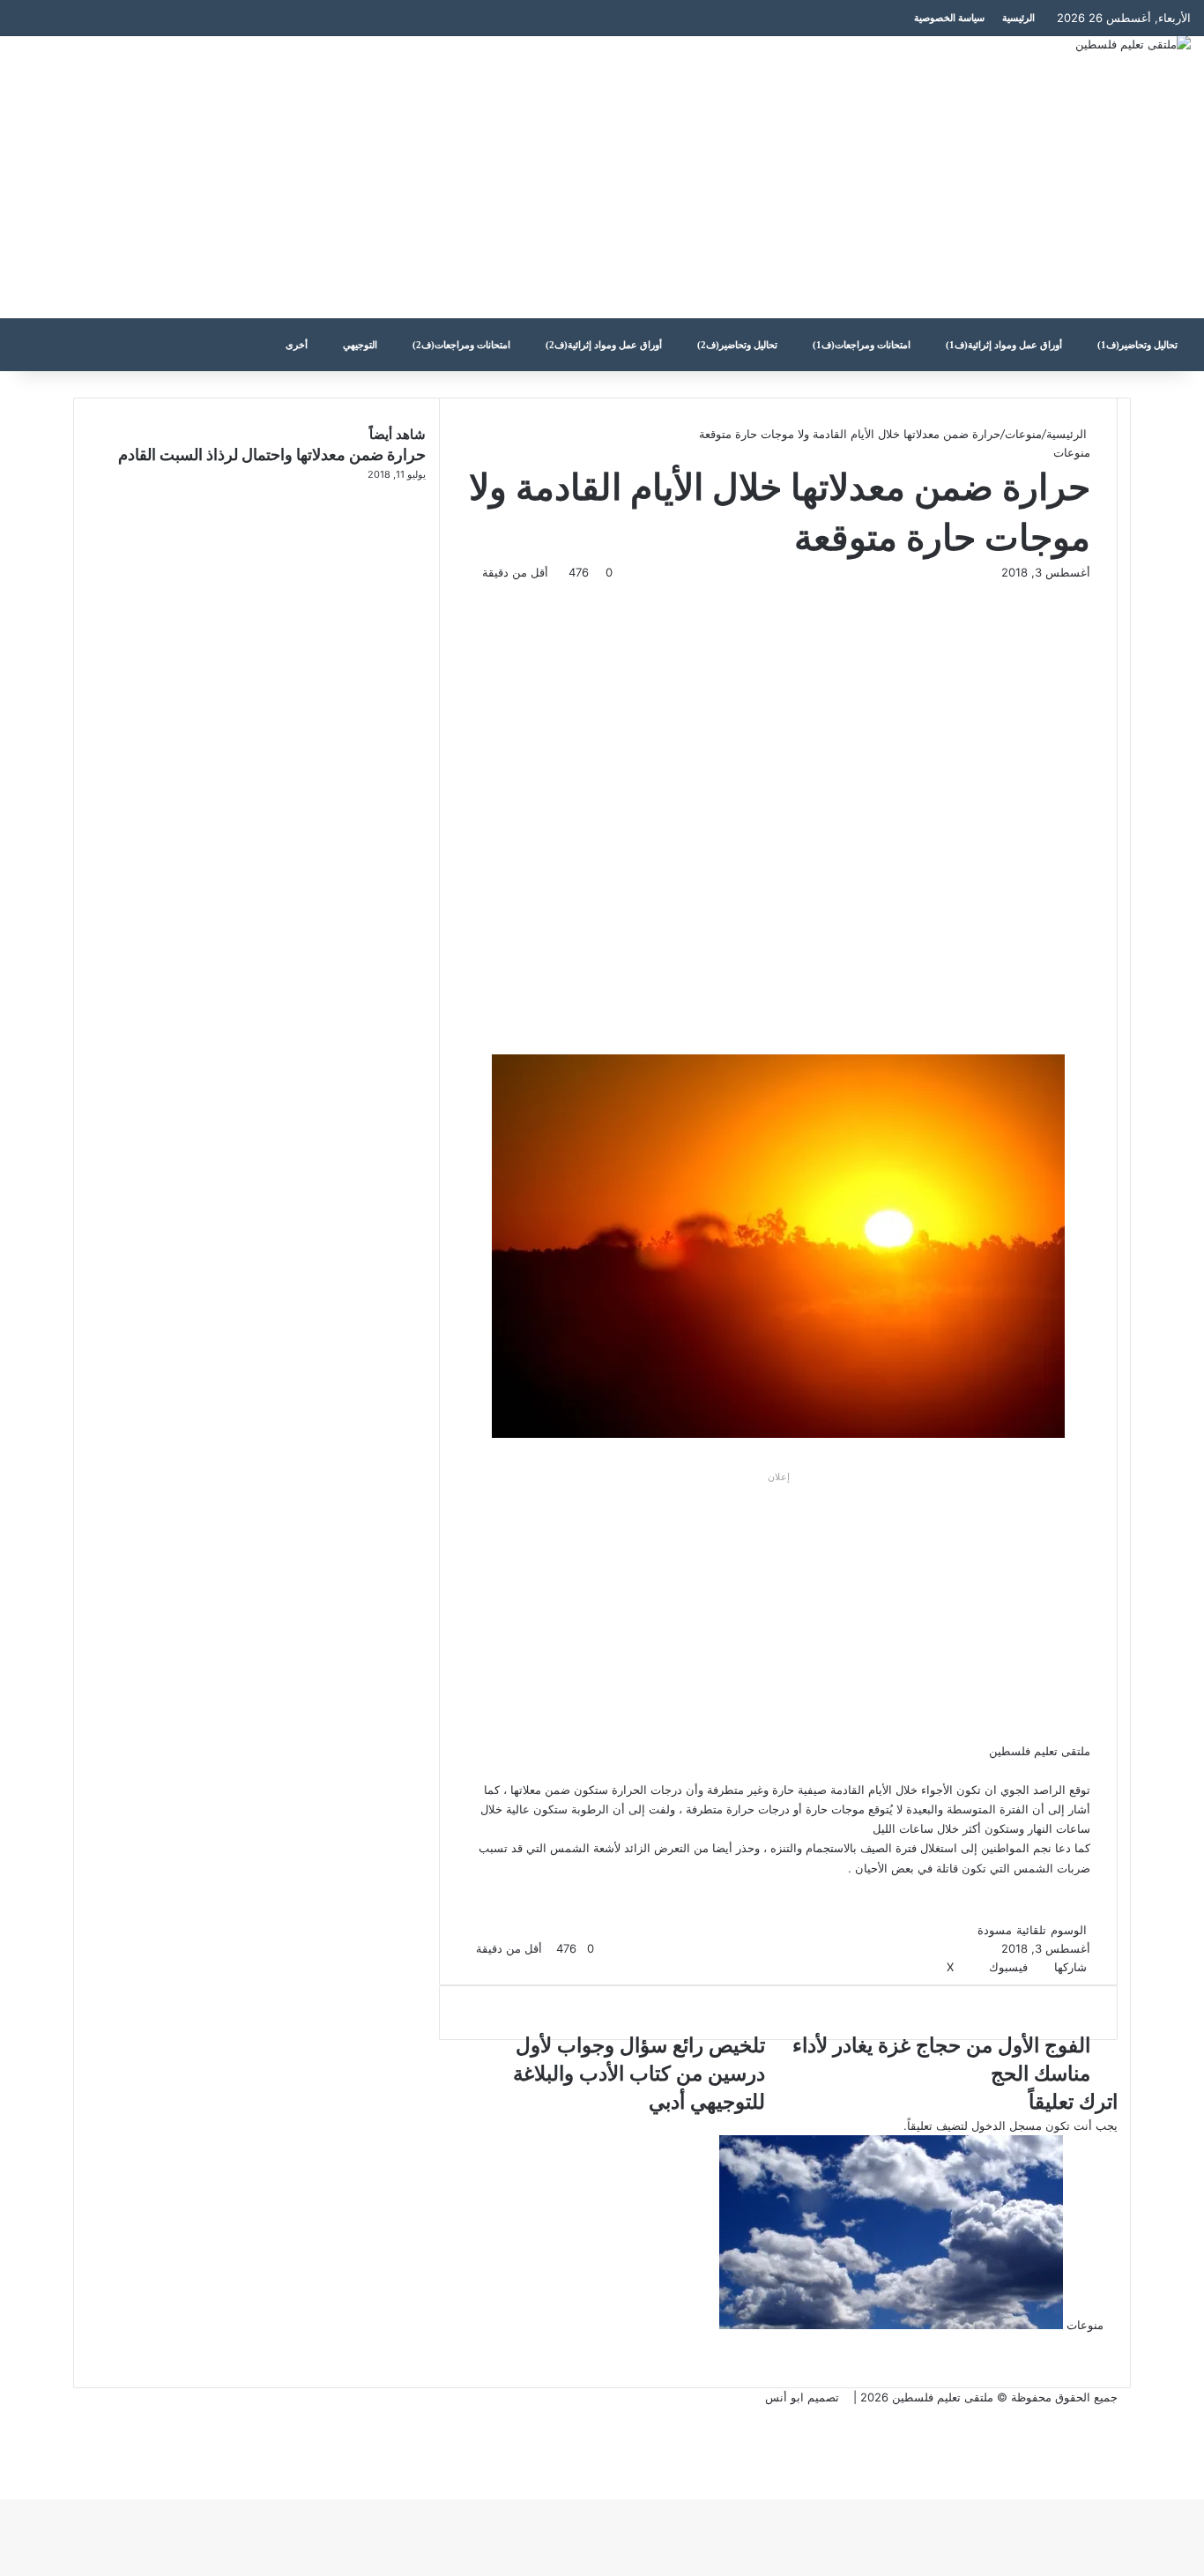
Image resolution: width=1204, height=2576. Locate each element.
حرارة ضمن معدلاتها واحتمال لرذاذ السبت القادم (272, 454)
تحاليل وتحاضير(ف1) (1137, 345)
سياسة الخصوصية (949, 18)
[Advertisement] (401, 177)
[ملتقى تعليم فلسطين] (1133, 44)
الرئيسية (1018, 18)
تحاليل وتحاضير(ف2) (737, 345)
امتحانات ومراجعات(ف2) (461, 345)
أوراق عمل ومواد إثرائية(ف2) (604, 345)
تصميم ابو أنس (802, 2397)
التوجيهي (360, 345)
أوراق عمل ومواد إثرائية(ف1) (1004, 345)
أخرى (297, 345)
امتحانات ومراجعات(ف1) (862, 345)
